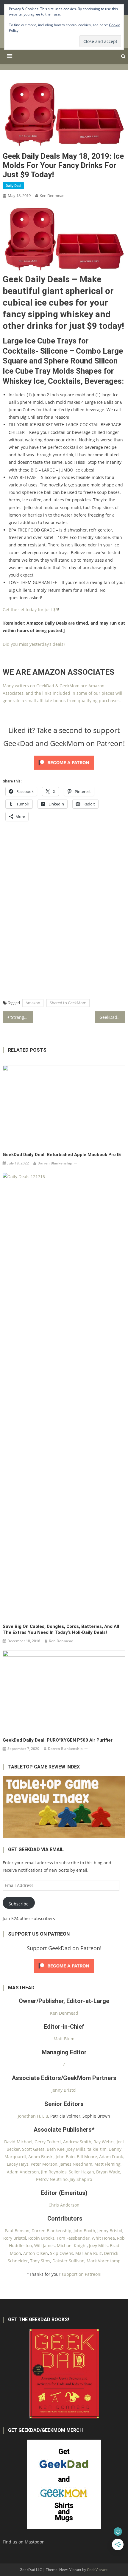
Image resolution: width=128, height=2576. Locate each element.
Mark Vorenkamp (104, 2261)
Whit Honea (103, 2238)
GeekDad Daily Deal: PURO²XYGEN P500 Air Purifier (58, 1740)
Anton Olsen (36, 2253)
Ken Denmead (52, 195)
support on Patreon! (82, 2274)
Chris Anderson (64, 2205)
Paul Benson (17, 2231)
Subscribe (19, 1904)
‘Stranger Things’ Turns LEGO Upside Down (22, 1017)
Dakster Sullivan (68, 2261)
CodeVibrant (97, 2570)
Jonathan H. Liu (33, 2116)
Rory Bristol (15, 2238)
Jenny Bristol (64, 2090)
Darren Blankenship (55, 1163)
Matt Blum (64, 2039)
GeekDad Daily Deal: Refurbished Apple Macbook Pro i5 (62, 1155)
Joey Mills (98, 2245)
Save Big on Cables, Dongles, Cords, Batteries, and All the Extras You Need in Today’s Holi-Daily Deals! (61, 1629)
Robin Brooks (41, 2238)
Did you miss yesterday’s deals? (34, 644)
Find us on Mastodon (24, 2542)
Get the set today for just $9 (30, 610)
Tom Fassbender (73, 2238)
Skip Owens (62, 2253)
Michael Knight (72, 2245)
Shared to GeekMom (68, 1003)
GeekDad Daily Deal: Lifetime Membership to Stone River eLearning (112, 1017)
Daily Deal (13, 185)
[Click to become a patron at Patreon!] (64, 762)
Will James (45, 2245)
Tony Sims (40, 2261)
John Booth (84, 2231)
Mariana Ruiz (89, 2253)
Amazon (33, 1003)
